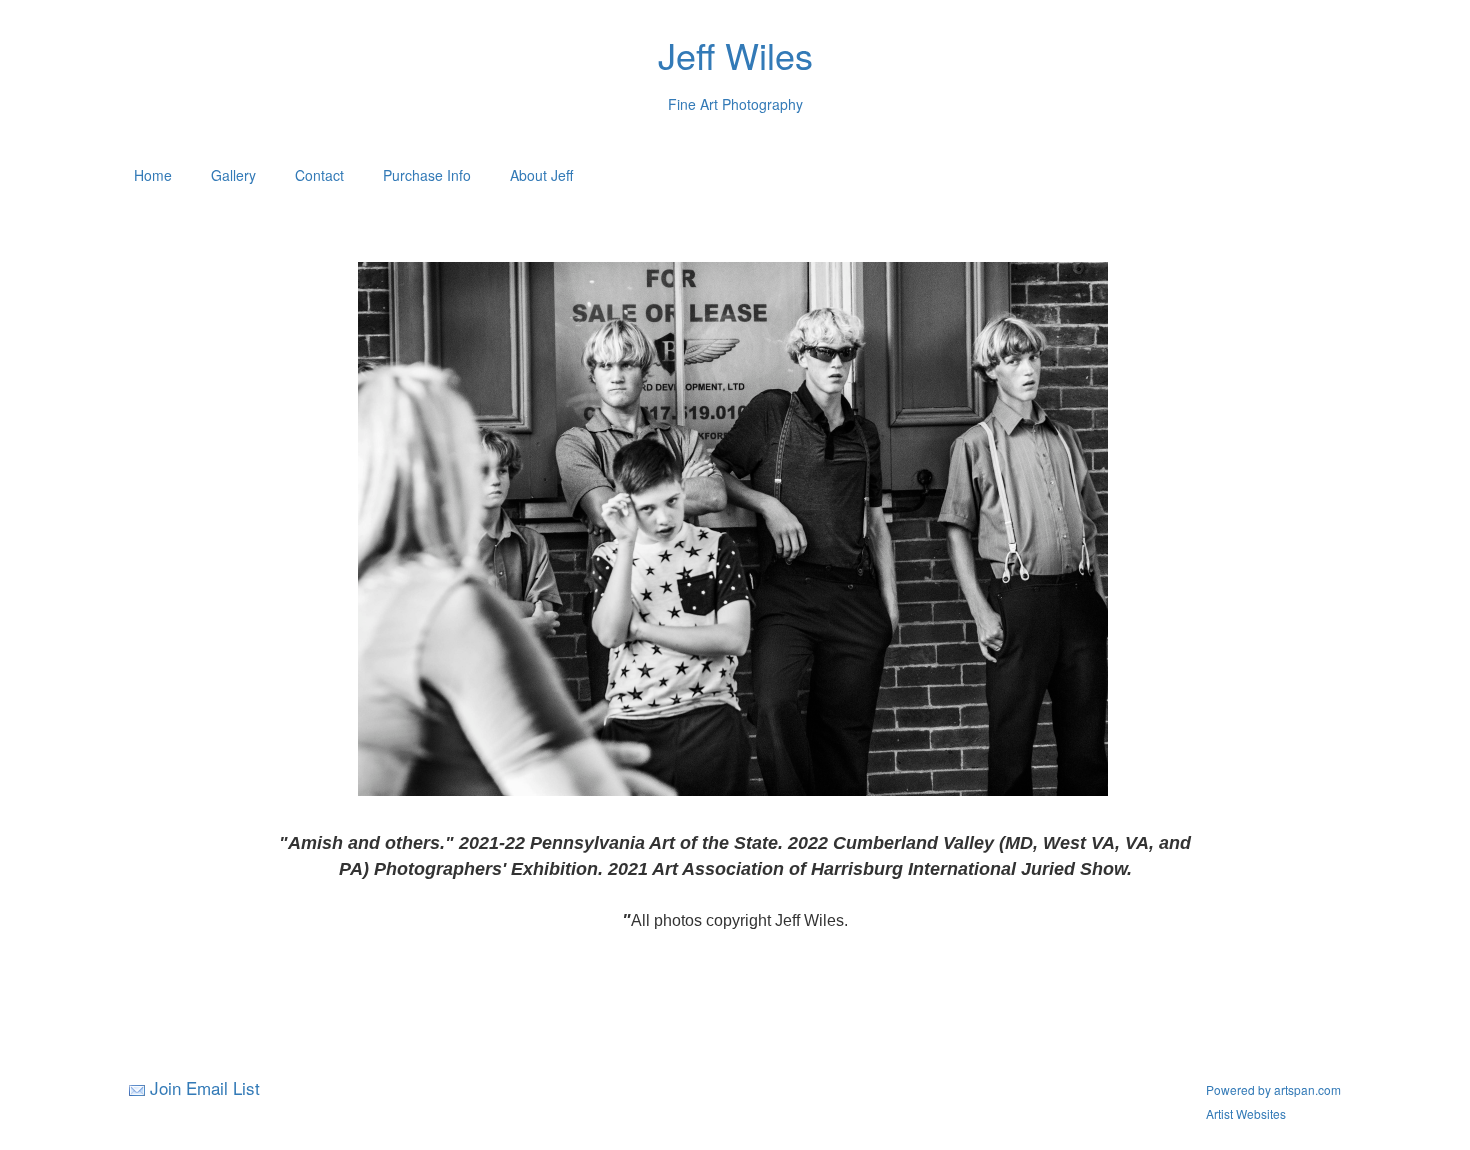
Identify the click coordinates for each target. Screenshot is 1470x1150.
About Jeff (541, 175)
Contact (319, 175)
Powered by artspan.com (1273, 1089)
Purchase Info (427, 175)
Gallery (233, 175)
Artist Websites (1246, 1113)
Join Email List (205, 1087)
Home (153, 175)
